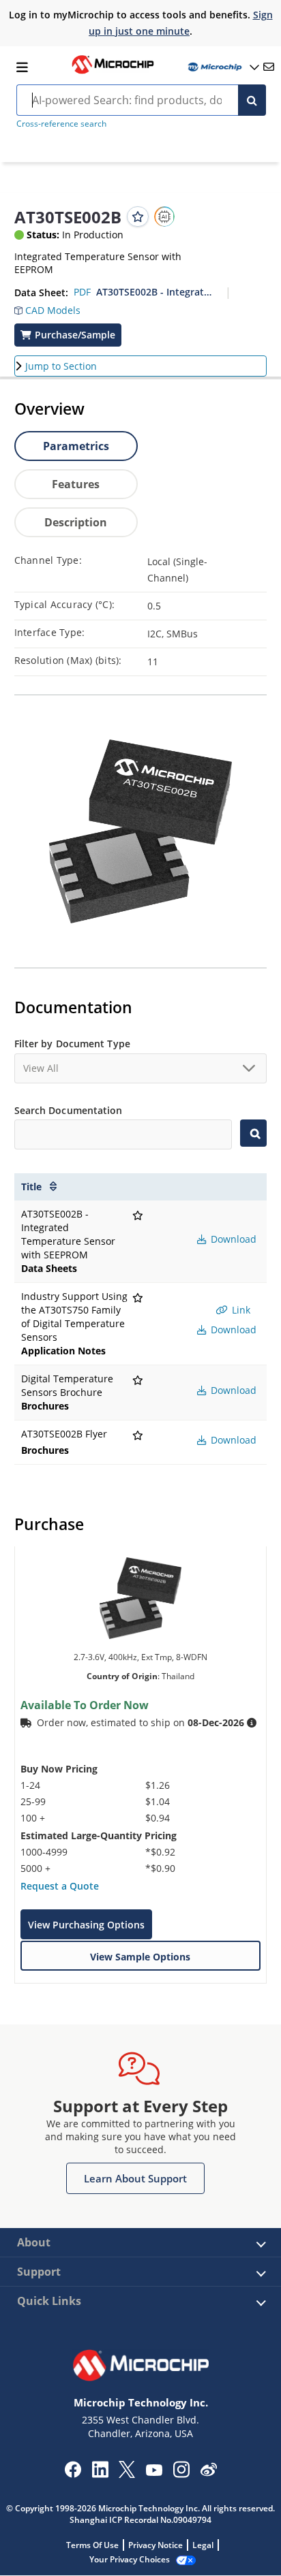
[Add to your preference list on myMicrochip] (138, 217)
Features (76, 484)
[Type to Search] (253, 1133)
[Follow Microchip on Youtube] (154, 2472)
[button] (47, 307)
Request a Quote (60, 1886)
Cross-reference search (61, 124)
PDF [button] (82, 292)
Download (232, 1239)
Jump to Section (61, 366)
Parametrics (76, 446)
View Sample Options (140, 1957)
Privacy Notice (156, 2545)
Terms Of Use (92, 2545)
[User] (222, 67)
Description (76, 522)
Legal (203, 2545)
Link (240, 1310)
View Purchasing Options (86, 1925)
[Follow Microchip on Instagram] (181, 2474)
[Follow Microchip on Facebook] (73, 2474)
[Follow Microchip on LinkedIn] (100, 2474)
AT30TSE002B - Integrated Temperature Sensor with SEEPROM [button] (156, 292)
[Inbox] (269, 67)
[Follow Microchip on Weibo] (208, 2472)
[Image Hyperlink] (113, 72)
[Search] (252, 100)
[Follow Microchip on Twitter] (127, 2474)
